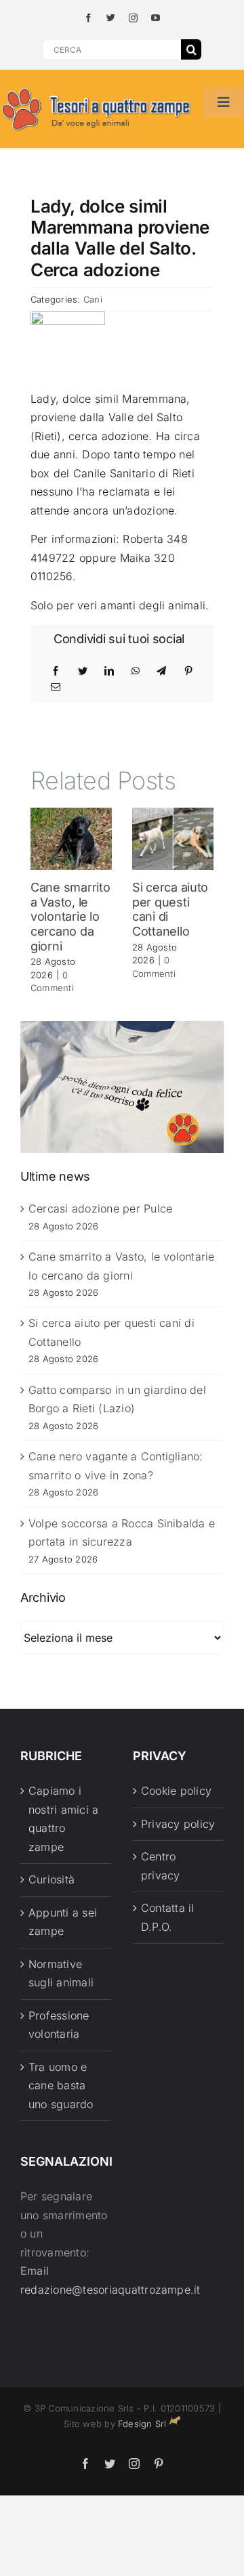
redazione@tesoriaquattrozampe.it (110, 2290)
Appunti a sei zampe (63, 1922)
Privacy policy (178, 1824)
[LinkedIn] (109, 671)
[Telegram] (161, 671)
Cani (93, 299)
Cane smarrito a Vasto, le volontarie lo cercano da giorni (70, 916)
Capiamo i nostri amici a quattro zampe (63, 1819)
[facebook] (88, 18)
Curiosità (52, 1879)
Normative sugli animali (61, 1973)
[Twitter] (83, 671)
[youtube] (156, 18)
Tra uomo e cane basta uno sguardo (61, 2086)
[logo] (97, 89)
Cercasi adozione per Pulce (100, 1208)
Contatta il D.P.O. (168, 1917)
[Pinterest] (188, 671)
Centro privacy (161, 1866)
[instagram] (133, 18)
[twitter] (111, 18)
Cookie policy (176, 1791)
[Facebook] (56, 671)
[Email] (56, 687)
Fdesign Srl (142, 2424)
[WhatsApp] (136, 671)
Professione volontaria (59, 2025)
